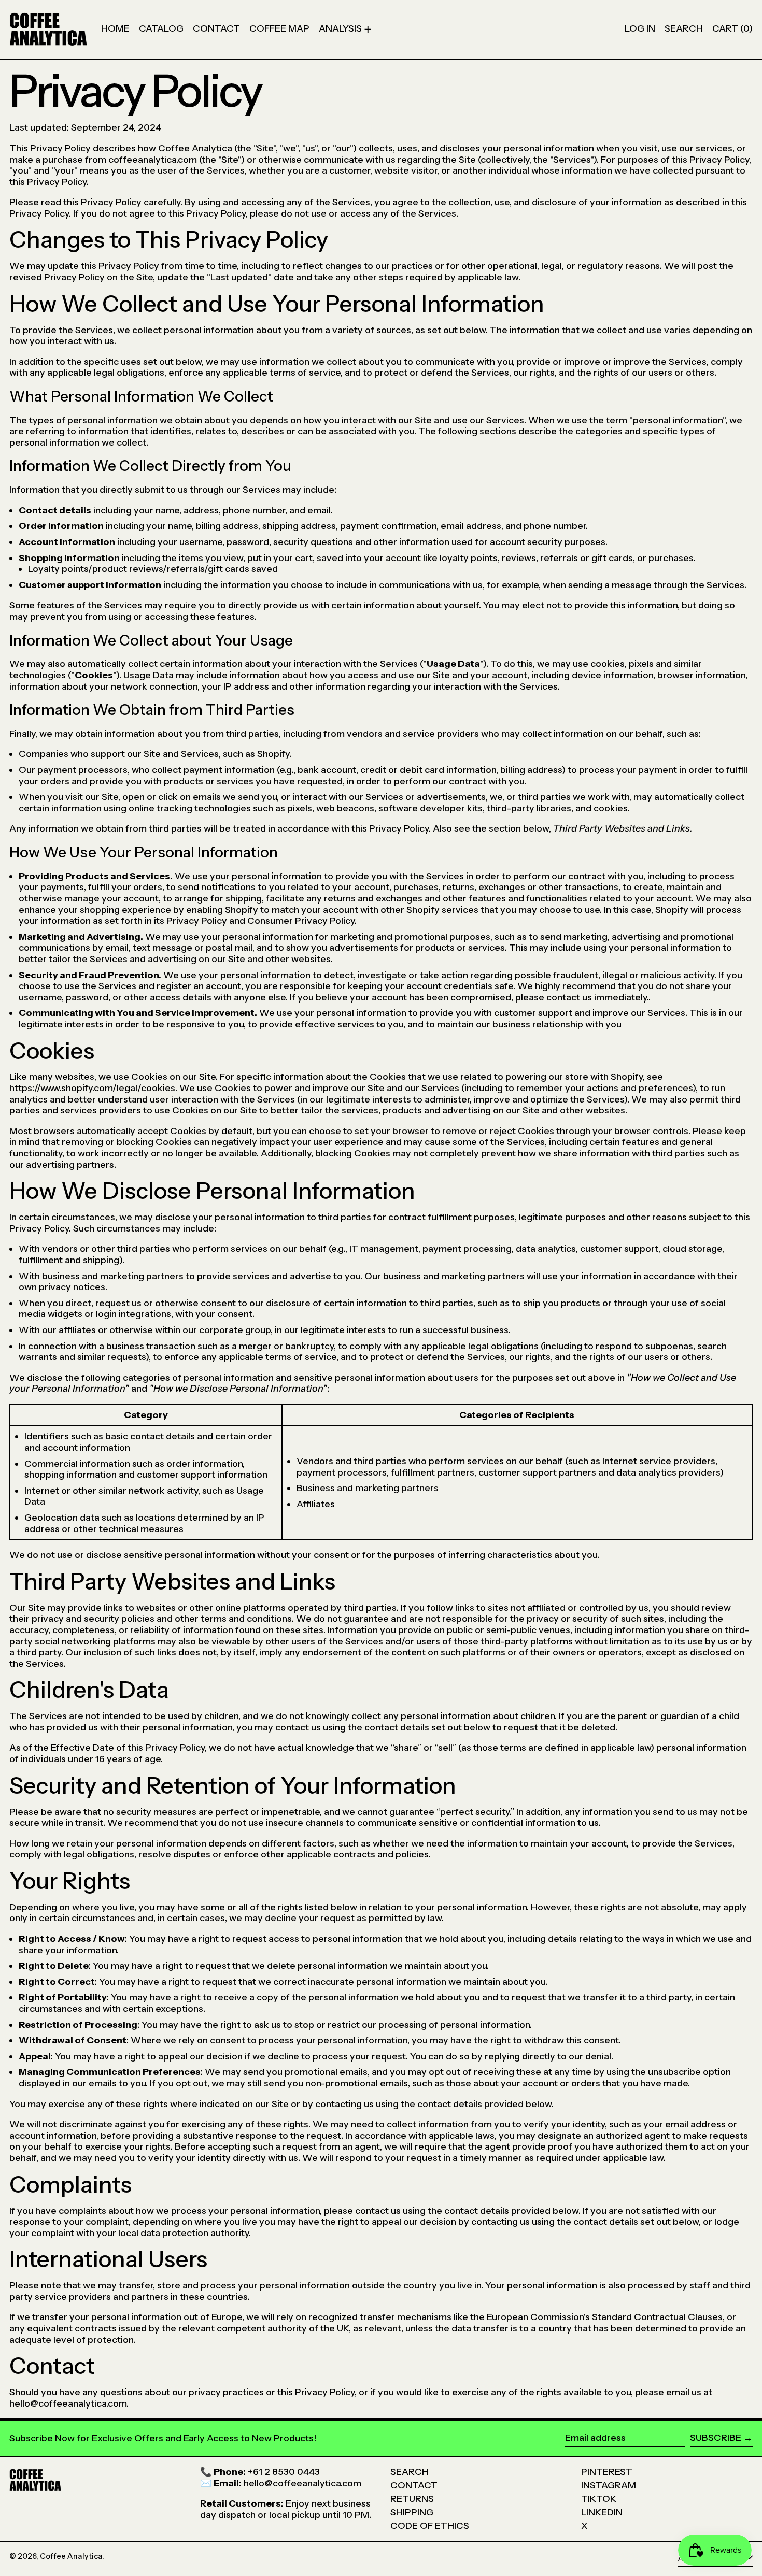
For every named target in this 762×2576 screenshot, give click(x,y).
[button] (684, 29)
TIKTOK (599, 2499)
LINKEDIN (602, 2512)
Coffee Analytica (71, 2556)
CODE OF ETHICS (430, 2526)
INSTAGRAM (609, 2485)
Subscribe (716, 2438)
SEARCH (410, 2472)
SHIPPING (412, 2512)
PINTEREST (607, 2472)
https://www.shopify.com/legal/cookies (92, 1088)
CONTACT (414, 2485)
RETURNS (412, 2499)
